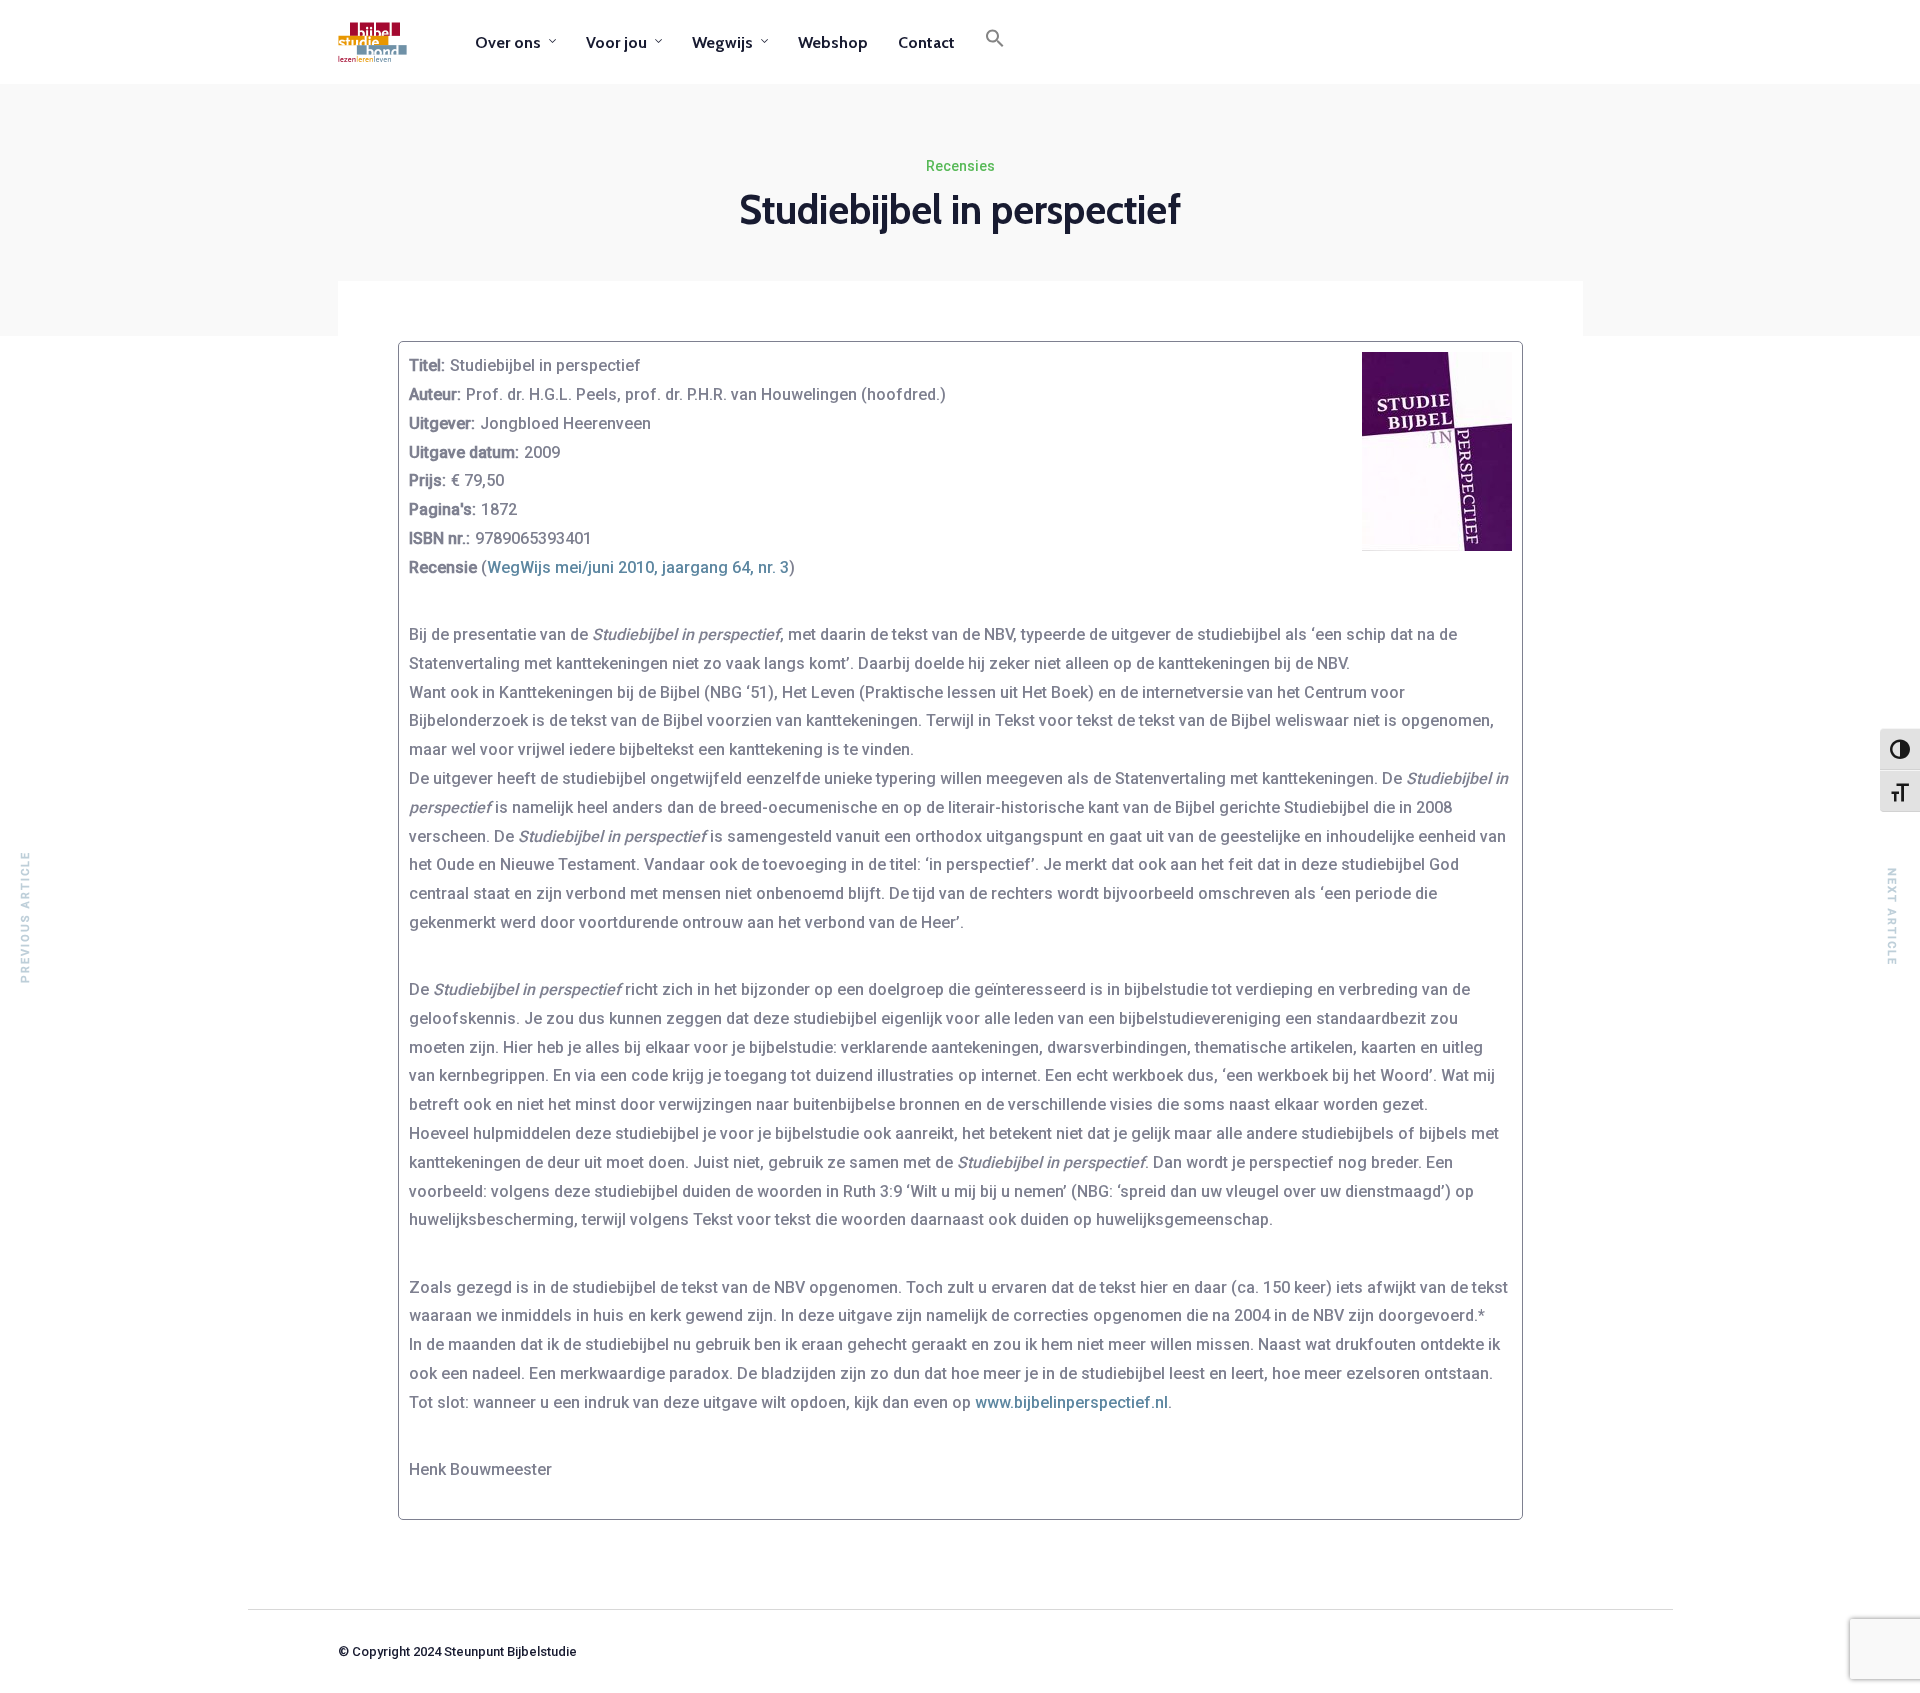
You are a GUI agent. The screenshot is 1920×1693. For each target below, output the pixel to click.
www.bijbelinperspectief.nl (1069, 1402)
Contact (926, 42)
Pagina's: (442, 509)
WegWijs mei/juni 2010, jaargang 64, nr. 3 (638, 567)
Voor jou (616, 42)
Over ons (508, 42)
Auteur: (435, 394)
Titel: (427, 365)
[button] (995, 42)
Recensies (960, 166)
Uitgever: (442, 423)
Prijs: (427, 480)
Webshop (833, 42)
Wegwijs (722, 42)
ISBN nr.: (439, 538)
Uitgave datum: (464, 452)
